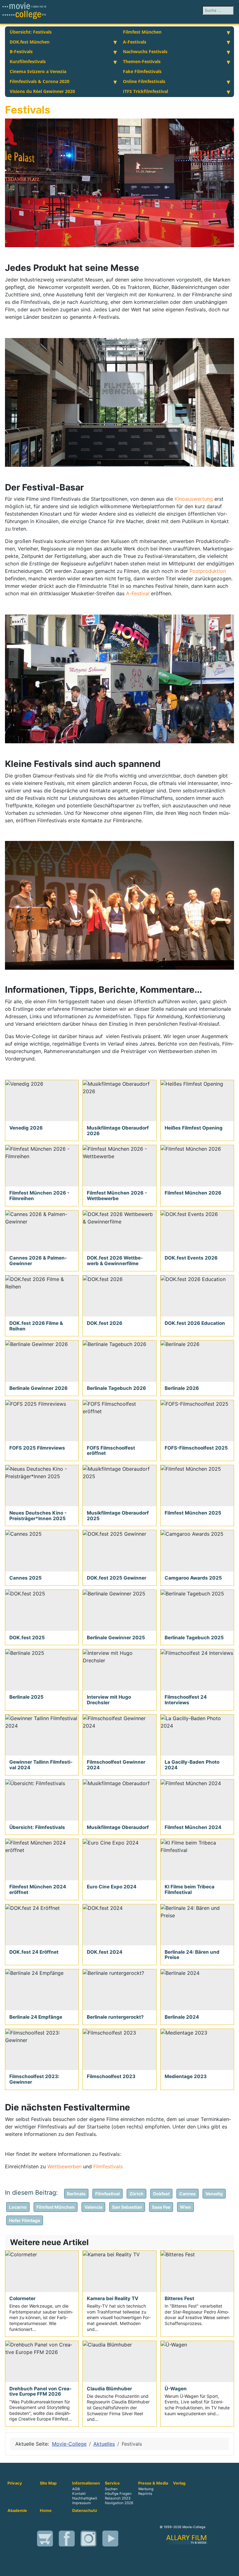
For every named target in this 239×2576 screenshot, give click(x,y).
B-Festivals (21, 51)
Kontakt (79, 2494)
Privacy (15, 2483)
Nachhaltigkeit (85, 2498)
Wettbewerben (65, 2166)
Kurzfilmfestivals (28, 61)
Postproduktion (208, 571)
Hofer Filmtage (25, 2220)
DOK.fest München (30, 42)
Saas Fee (161, 2207)
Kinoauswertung (194, 499)
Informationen (86, 2483)
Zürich (136, 2194)
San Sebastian (127, 2207)
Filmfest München (142, 32)
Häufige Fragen (118, 2494)
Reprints (145, 2494)
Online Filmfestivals (144, 81)
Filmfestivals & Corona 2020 (40, 81)
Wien (185, 2207)
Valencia (93, 2207)
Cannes (187, 2194)
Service (112, 2483)
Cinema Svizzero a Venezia (38, 71)
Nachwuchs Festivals (145, 51)
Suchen (111, 2489)
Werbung (146, 2489)
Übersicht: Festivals (31, 32)
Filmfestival (108, 2194)
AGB (76, 2489)
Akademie (17, 2511)
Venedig (214, 2194)
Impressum (82, 2503)
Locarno (18, 2207)
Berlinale (76, 2194)
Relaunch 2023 (118, 2498)
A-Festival (138, 593)
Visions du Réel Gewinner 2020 (42, 91)
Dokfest (161, 2194)
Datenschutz (85, 2511)
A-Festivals (135, 42)
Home (46, 2511)
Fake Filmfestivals (142, 71)
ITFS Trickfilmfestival (145, 91)
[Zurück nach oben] (231, 2568)
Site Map (48, 2483)
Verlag (179, 2483)
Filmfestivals (108, 2166)
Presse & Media (153, 2483)
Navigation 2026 (119, 2503)
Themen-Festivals (142, 61)
